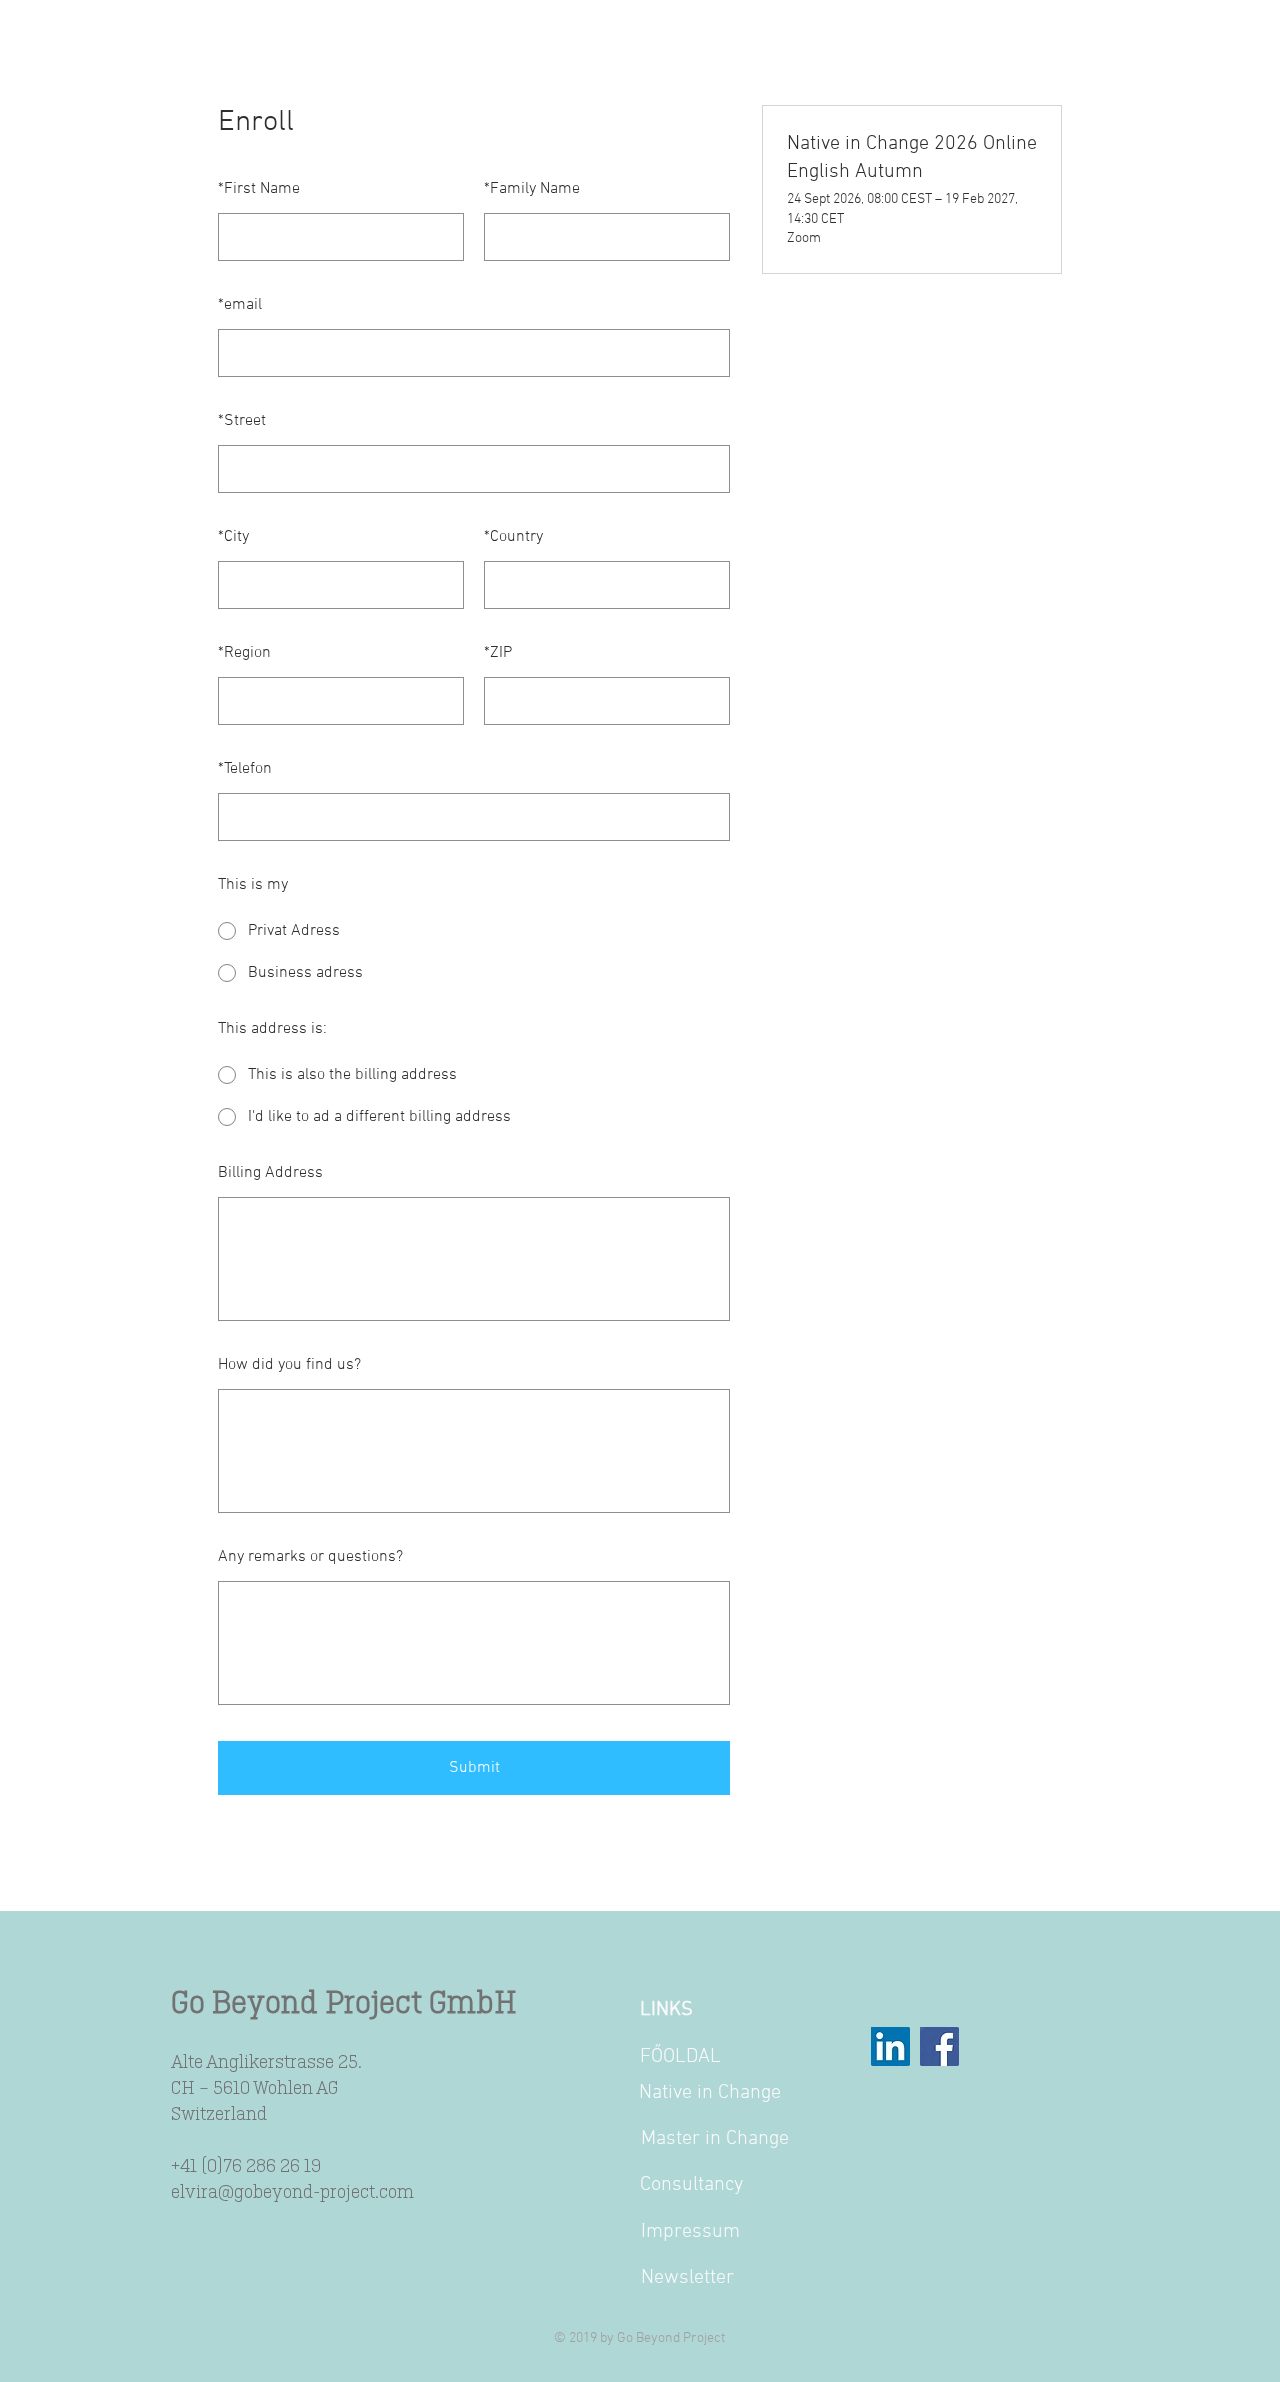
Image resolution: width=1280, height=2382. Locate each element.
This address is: (272, 1029)
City (233, 537)
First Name (259, 189)
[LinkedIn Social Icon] (890, 2046)
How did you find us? (289, 1365)
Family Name (532, 189)
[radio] (474, 931)
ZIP (498, 653)
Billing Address (270, 1173)
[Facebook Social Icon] (939, 2046)
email (240, 305)
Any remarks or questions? (310, 1557)
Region (244, 653)
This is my (253, 885)
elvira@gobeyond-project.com (292, 2191)
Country (513, 537)
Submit (474, 1768)
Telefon (245, 769)
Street (242, 421)
